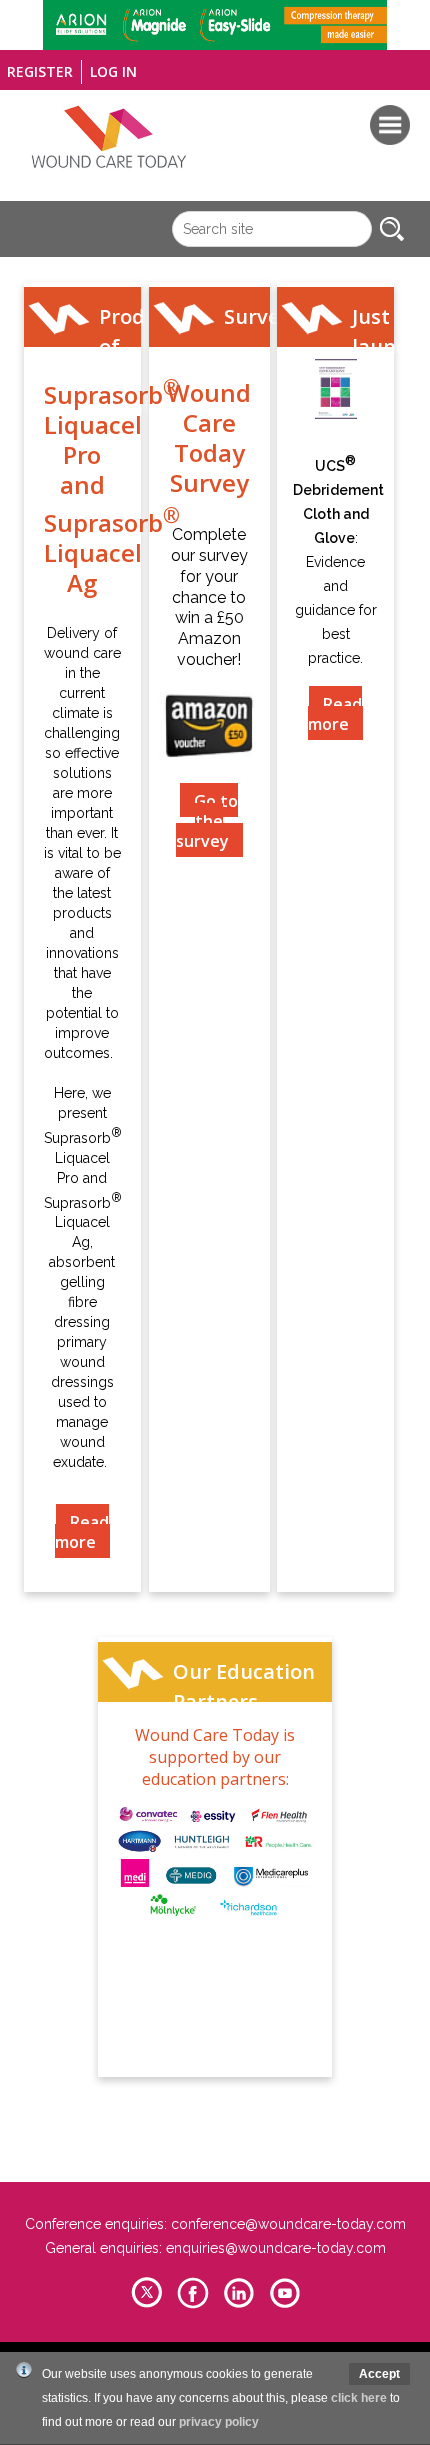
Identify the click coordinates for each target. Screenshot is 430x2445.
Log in (113, 71)
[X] (146, 2306)
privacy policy (219, 2422)
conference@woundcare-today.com (288, 2224)
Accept (379, 2374)
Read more (82, 1532)
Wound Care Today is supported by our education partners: (215, 1757)
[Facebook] (193, 2306)
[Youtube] (285, 2306)
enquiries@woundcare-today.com (276, 2248)
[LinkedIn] (239, 2306)
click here (359, 2398)
